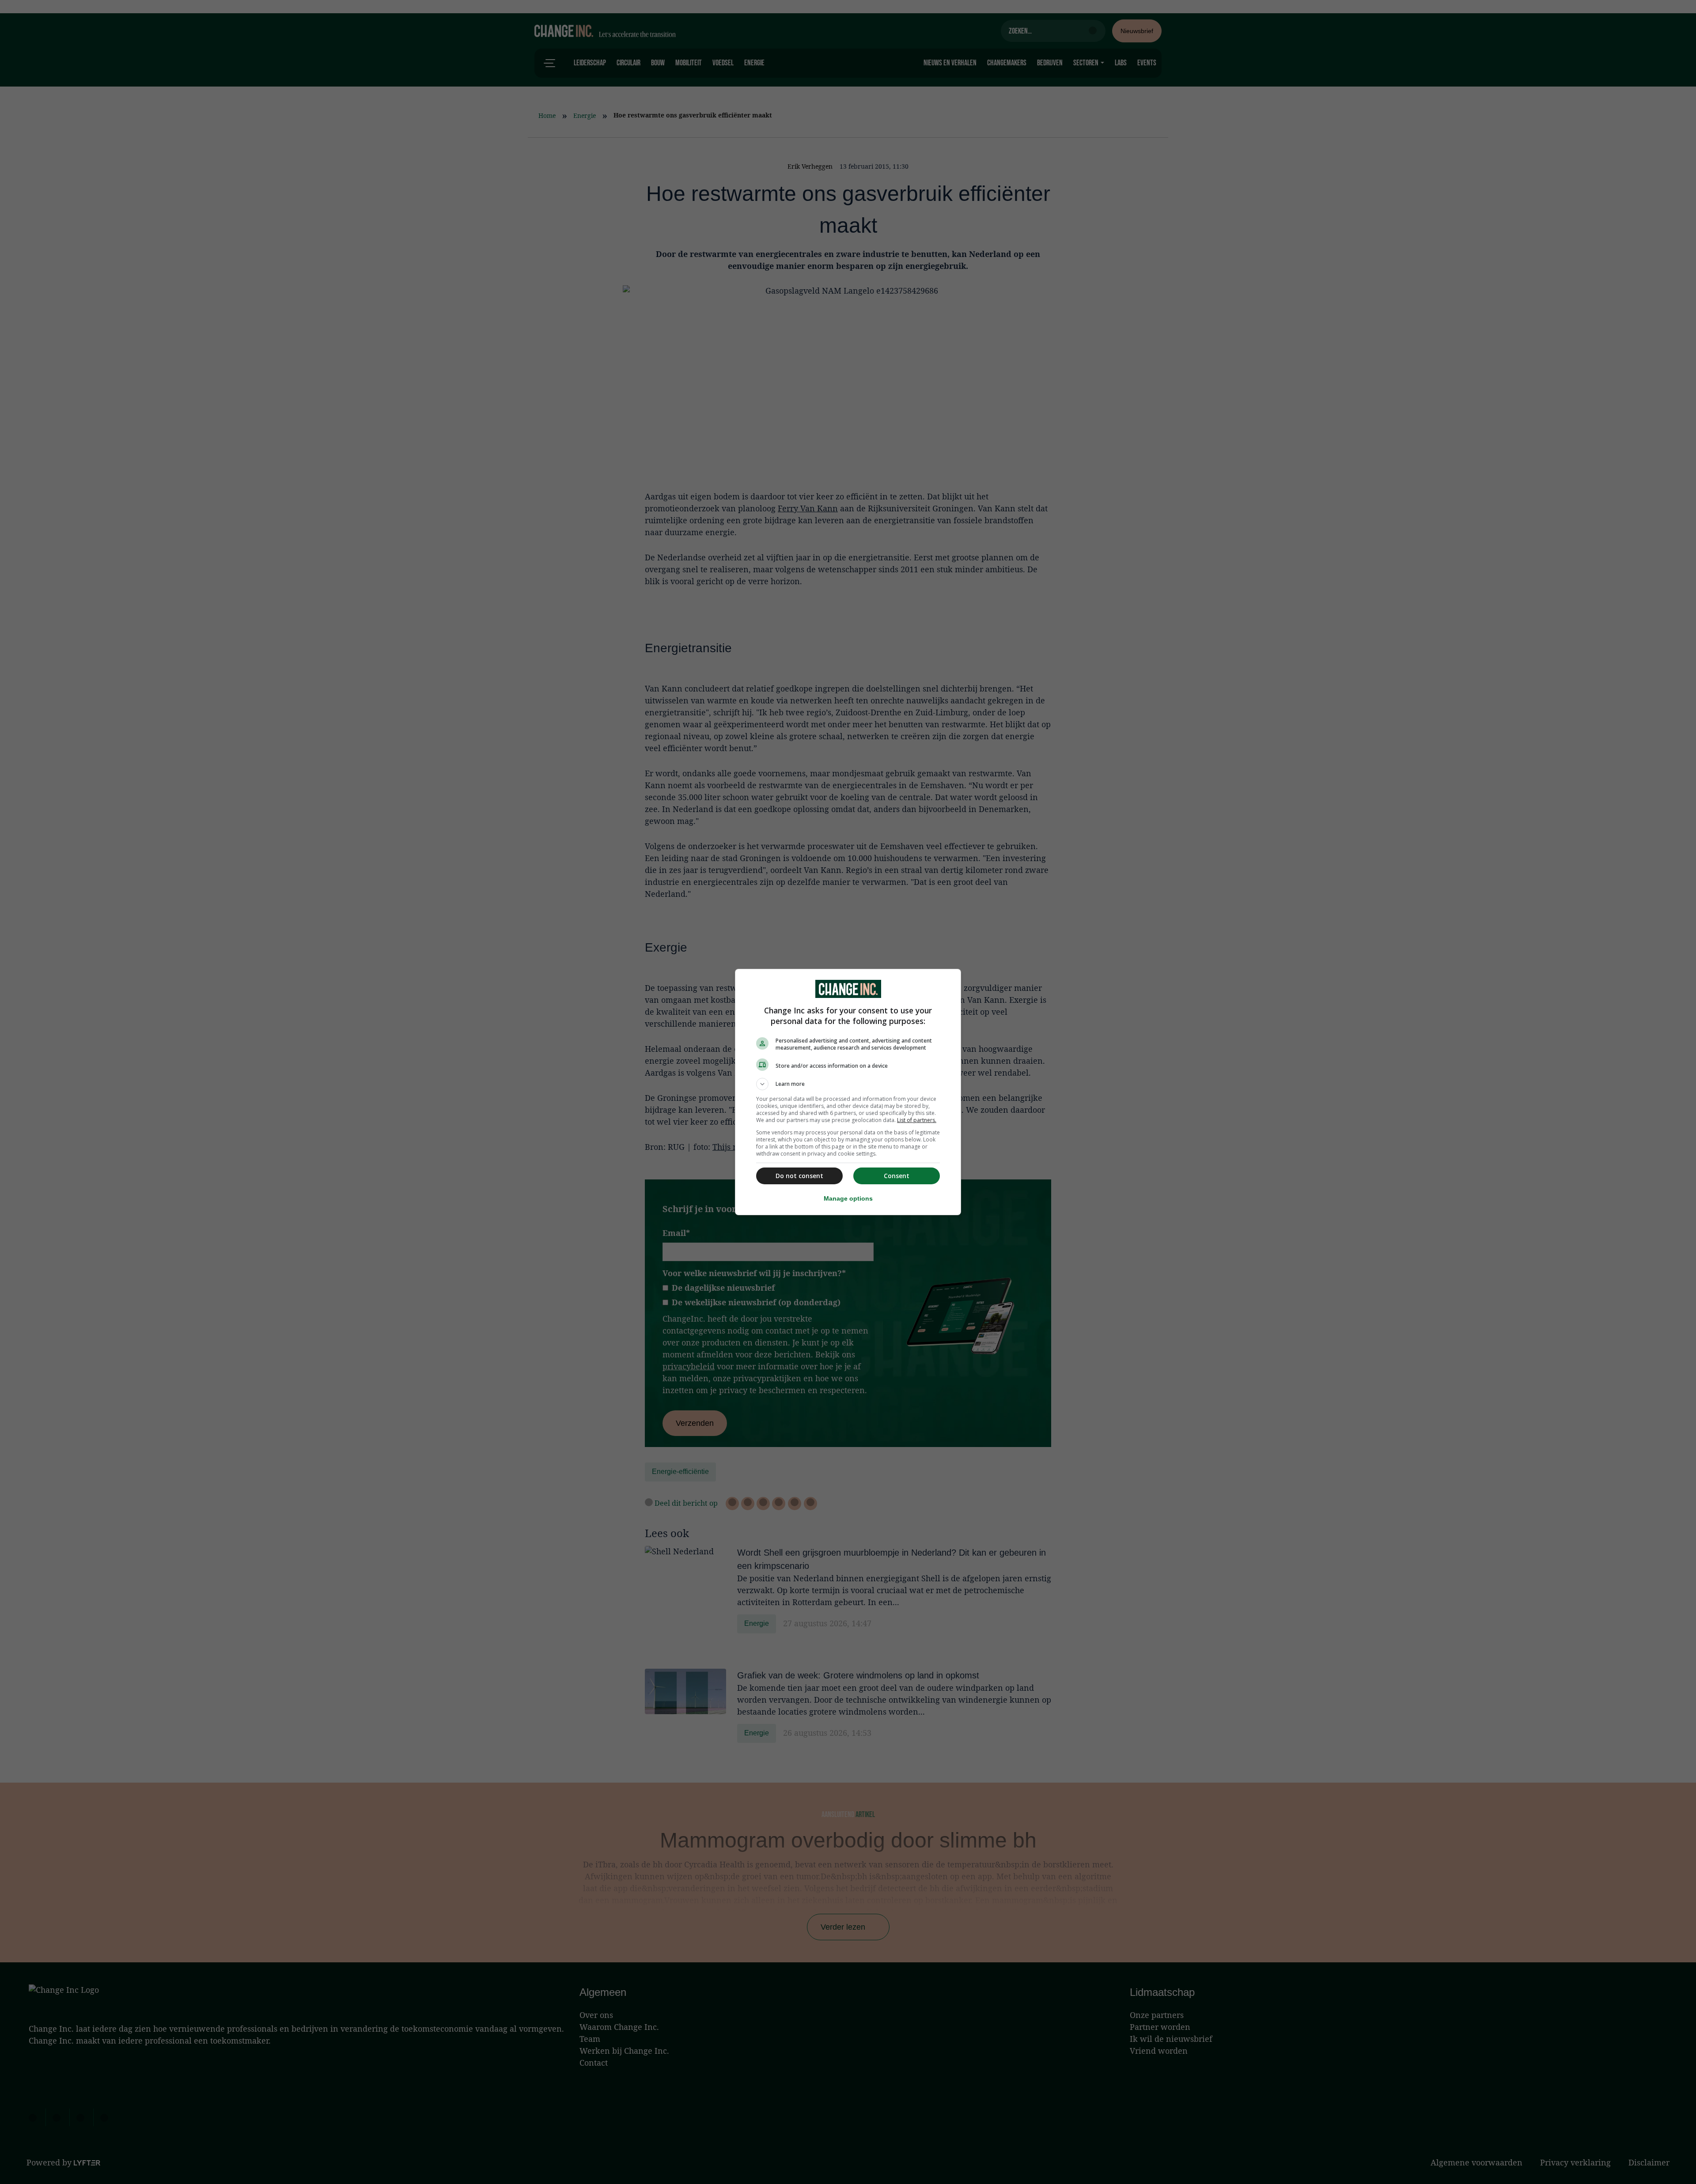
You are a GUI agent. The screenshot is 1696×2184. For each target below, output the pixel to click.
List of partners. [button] (917, 1120)
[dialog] (848, 1092)
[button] (848, 1084)
